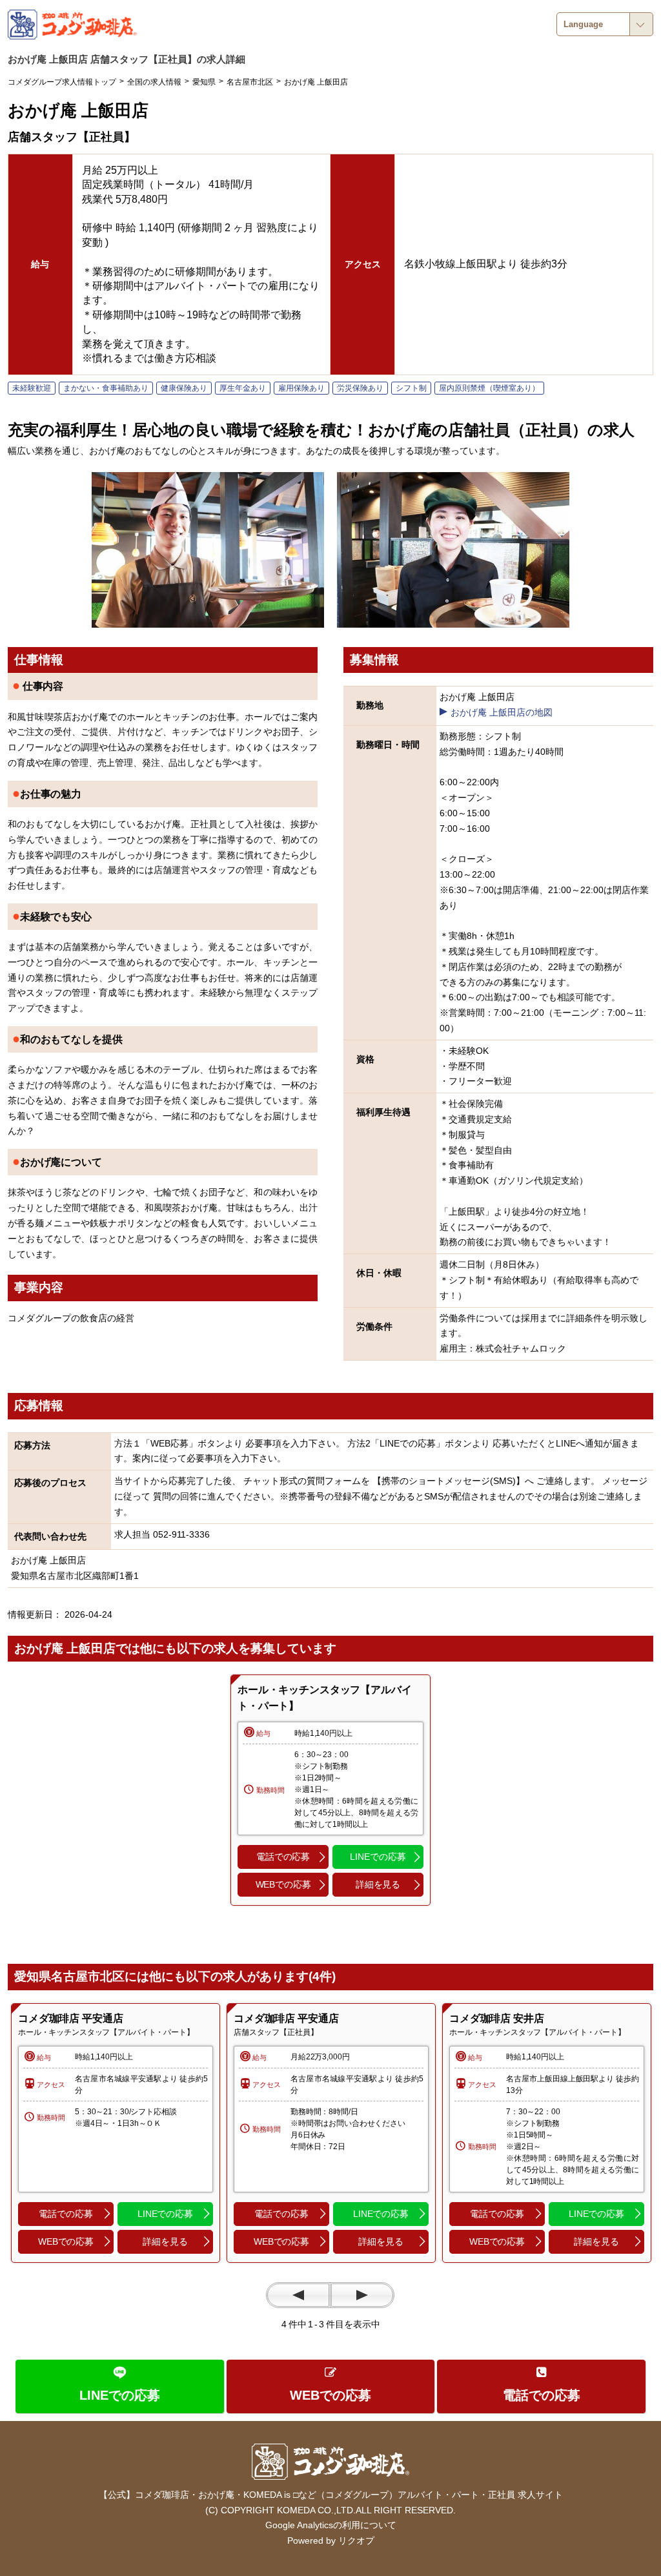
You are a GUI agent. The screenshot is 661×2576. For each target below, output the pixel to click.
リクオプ (356, 2540)
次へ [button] (362, 2295)
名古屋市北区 (250, 82)
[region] (116, 2133)
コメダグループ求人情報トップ (62, 82)
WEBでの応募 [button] (283, 1884)
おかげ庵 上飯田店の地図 (502, 712)
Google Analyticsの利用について (331, 2525)
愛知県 (204, 82)
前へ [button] (298, 2295)
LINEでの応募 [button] (378, 1857)
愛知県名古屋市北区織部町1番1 (75, 1576)
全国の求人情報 (154, 82)
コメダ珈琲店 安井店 (497, 2018)
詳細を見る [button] (378, 1884)
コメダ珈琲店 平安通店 (70, 2018)
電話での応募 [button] (283, 1857)
